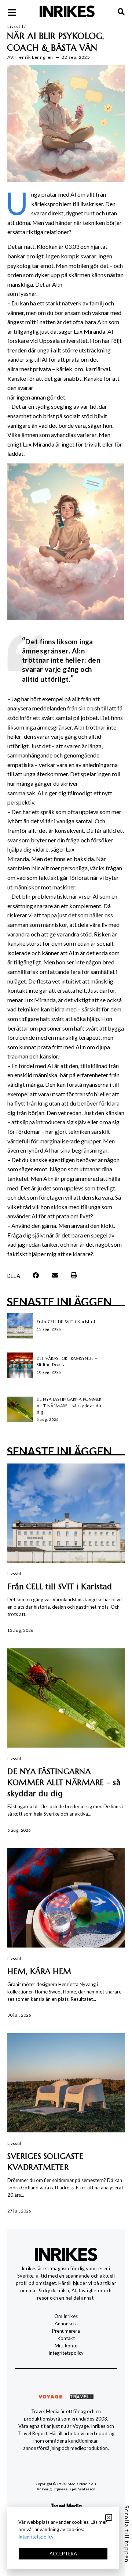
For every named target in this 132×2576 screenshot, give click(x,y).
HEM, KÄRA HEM (39, 1971)
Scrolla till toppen (127, 2534)
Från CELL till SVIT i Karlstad (66, 1322)
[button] (36, 1275)
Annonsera (66, 2324)
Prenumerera (66, 2331)
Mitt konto (66, 2346)
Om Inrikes (66, 2316)
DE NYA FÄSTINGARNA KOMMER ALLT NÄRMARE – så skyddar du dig (69, 1406)
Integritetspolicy (66, 2353)
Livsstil (15, 26)
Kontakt (66, 2338)
